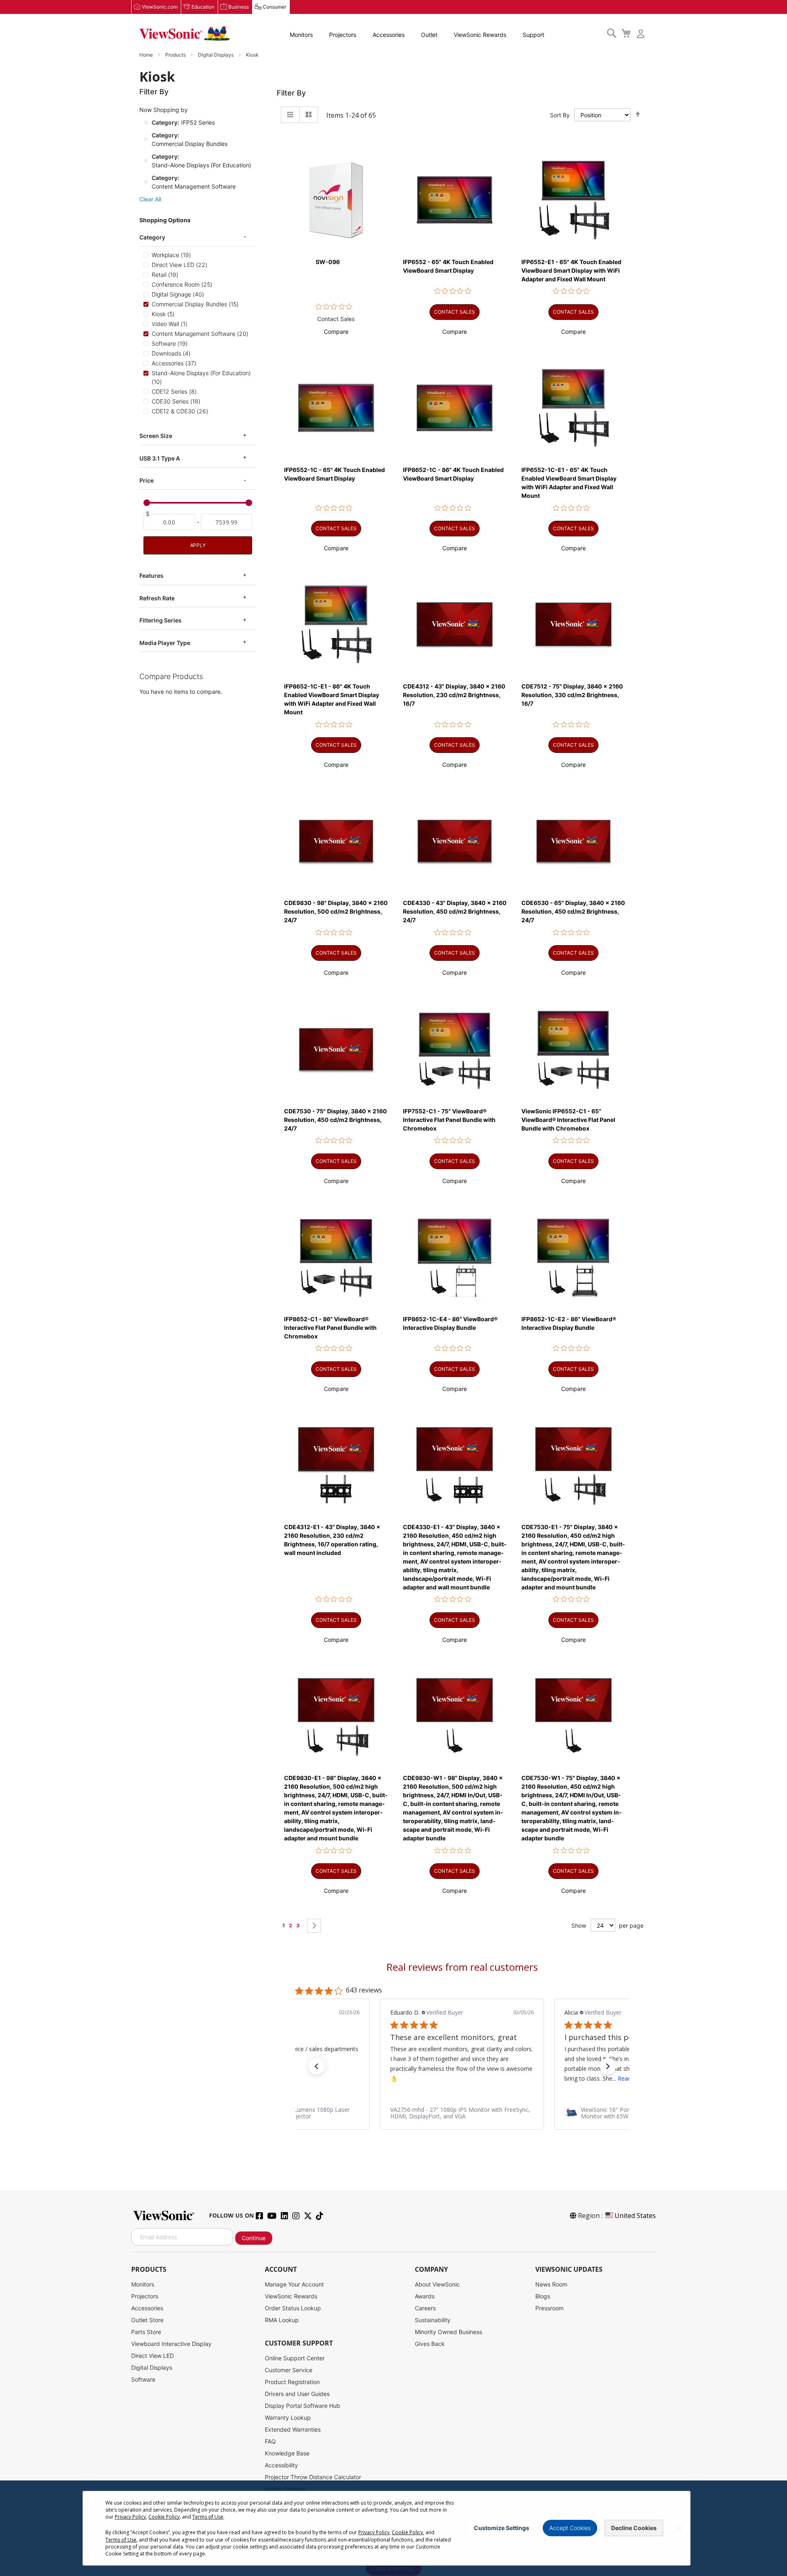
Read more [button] (458, 2078)
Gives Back (430, 2344)
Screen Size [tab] (156, 436)
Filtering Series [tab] (160, 620)
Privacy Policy (130, 2517)
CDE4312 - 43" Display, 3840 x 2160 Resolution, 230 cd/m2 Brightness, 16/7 (454, 695)
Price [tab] (147, 480)
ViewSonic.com (160, 7)
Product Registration (292, 2382)
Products (176, 55)
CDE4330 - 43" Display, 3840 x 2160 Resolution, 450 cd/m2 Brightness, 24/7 (455, 911)
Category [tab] (152, 237)
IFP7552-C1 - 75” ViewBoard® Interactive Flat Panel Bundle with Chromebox (449, 1120)
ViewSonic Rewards (480, 35)
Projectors (343, 35)
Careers (425, 2308)
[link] (462, 2113)
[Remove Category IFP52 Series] (146, 122)
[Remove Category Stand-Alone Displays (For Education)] (146, 161)
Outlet (429, 35)
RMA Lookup (282, 2320)
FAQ (270, 2441)
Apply (198, 545)
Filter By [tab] (291, 93)
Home (147, 55)
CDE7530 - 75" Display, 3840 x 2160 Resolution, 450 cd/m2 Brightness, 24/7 (335, 1120)
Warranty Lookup (288, 2418)
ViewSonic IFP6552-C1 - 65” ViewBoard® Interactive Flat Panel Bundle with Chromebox (568, 1120)
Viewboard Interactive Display (171, 2344)
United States (635, 2216)
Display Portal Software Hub (303, 2406)
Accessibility (281, 2465)
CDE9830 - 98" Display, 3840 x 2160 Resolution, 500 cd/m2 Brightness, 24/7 (336, 911)
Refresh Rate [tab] (157, 598)
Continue (254, 2238)
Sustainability (433, 2320)
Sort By (560, 115)
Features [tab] (151, 576)
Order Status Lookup (293, 2308)
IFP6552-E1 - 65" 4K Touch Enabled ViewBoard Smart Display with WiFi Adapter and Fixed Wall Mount (571, 270)
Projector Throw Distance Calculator (313, 2477)
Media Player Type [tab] (165, 643)
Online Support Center (295, 2358)
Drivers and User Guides (297, 2394)
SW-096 (328, 262)
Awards (425, 2296)
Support (533, 35)
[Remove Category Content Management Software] (146, 182)
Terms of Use (208, 2517)
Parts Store (146, 2332)
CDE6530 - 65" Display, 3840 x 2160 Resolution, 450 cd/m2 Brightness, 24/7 (573, 911)
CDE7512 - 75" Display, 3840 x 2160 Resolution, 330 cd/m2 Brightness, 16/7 (572, 695)
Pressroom (549, 2308)
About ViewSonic (437, 2284)
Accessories (389, 35)
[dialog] (393, 2528)
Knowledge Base (287, 2453)
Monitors (301, 35)
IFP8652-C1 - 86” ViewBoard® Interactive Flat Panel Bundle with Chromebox (330, 1328)
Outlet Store (147, 2320)
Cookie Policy (164, 2517)
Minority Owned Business (448, 2332)
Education (203, 7)
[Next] (314, 1926)
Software (143, 2379)
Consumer (274, 7)
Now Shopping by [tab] (164, 110)
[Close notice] (680, 2528)
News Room (551, 2284)
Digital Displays (216, 55)
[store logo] (184, 34)
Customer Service (289, 2370)
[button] (336, 332)
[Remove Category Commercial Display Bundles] (146, 139)
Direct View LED (152, 2356)
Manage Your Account (294, 2284)
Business (239, 7)
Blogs (543, 2296)
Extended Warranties (293, 2429)
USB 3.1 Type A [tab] (160, 458)
